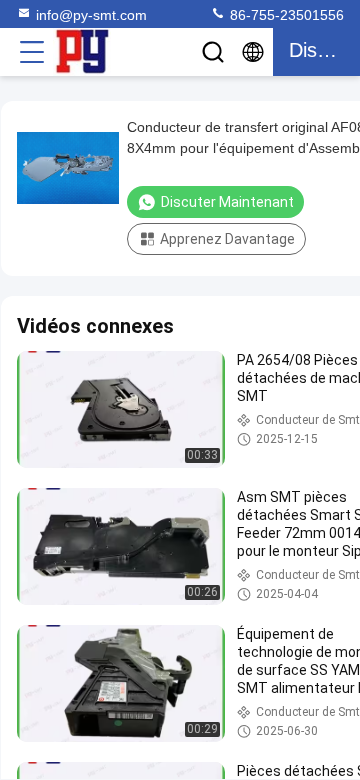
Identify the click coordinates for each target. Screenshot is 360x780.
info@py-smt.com (91, 15)
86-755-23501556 (285, 15)
